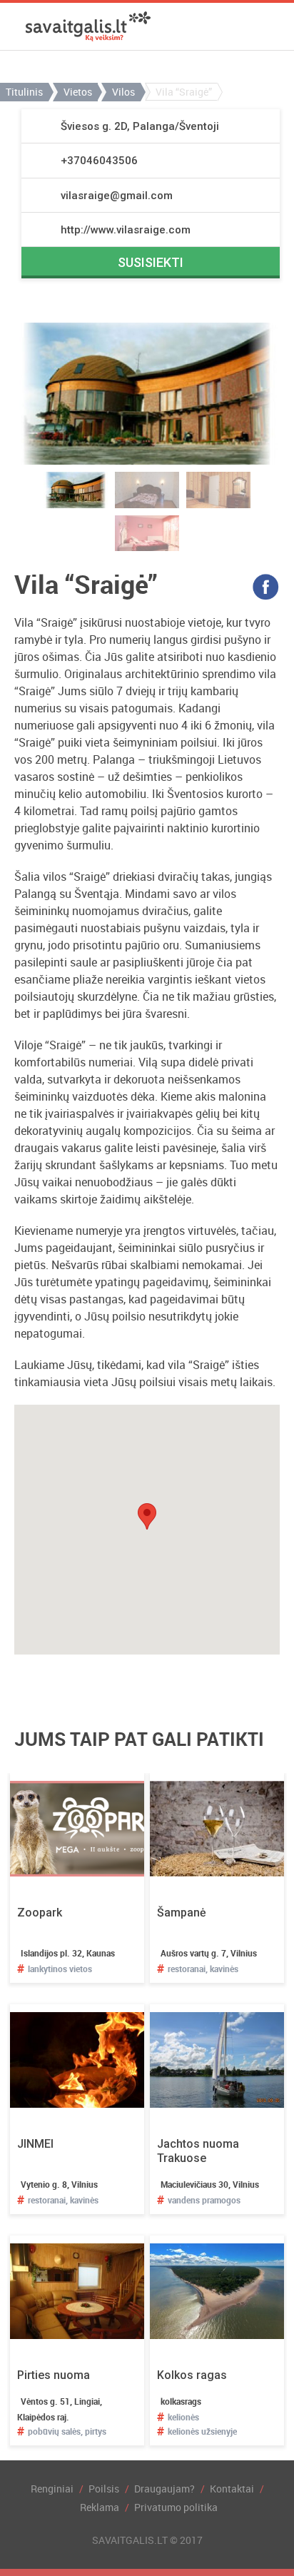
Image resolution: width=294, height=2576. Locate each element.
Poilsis (104, 2489)
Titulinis (24, 92)
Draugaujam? (164, 2489)
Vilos (123, 92)
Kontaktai (232, 2489)
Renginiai (52, 2489)
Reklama (100, 2507)
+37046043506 (99, 161)
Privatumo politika (176, 2507)
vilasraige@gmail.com (117, 196)
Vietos (78, 92)
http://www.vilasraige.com (126, 230)
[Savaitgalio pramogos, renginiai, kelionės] (88, 26)
